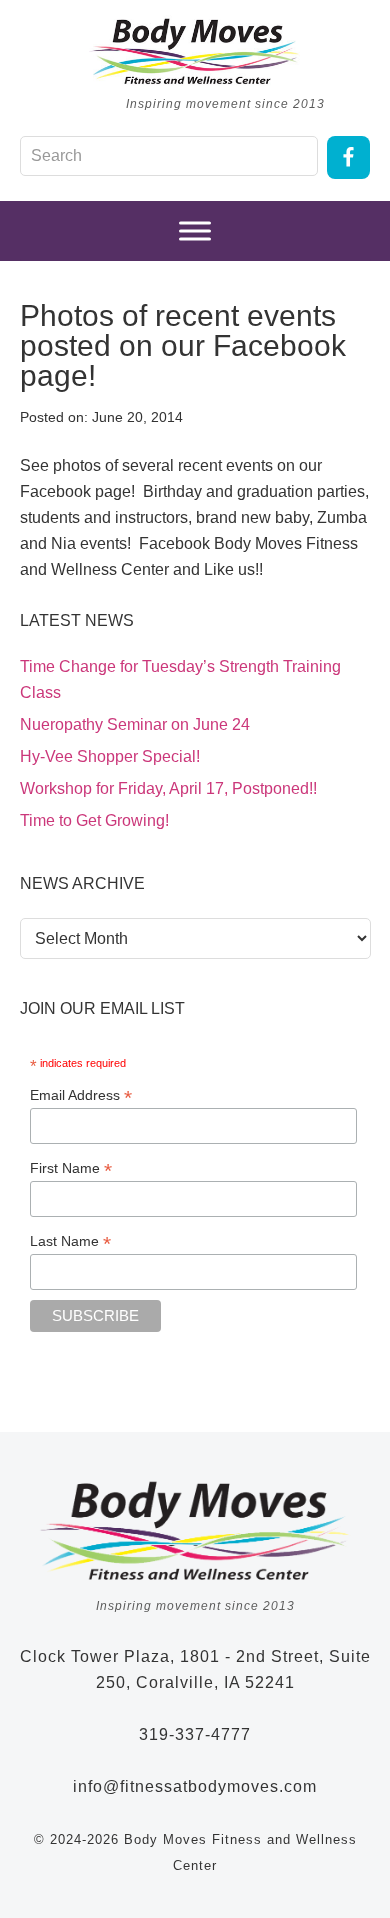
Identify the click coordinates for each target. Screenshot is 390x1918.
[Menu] (195, 231)
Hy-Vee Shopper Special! (110, 756)
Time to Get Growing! (94, 820)
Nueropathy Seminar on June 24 (135, 724)
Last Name (70, 1241)
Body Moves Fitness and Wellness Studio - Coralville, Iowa (195, 51)
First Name (71, 1168)
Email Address (81, 1095)
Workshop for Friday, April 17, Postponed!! (168, 788)
